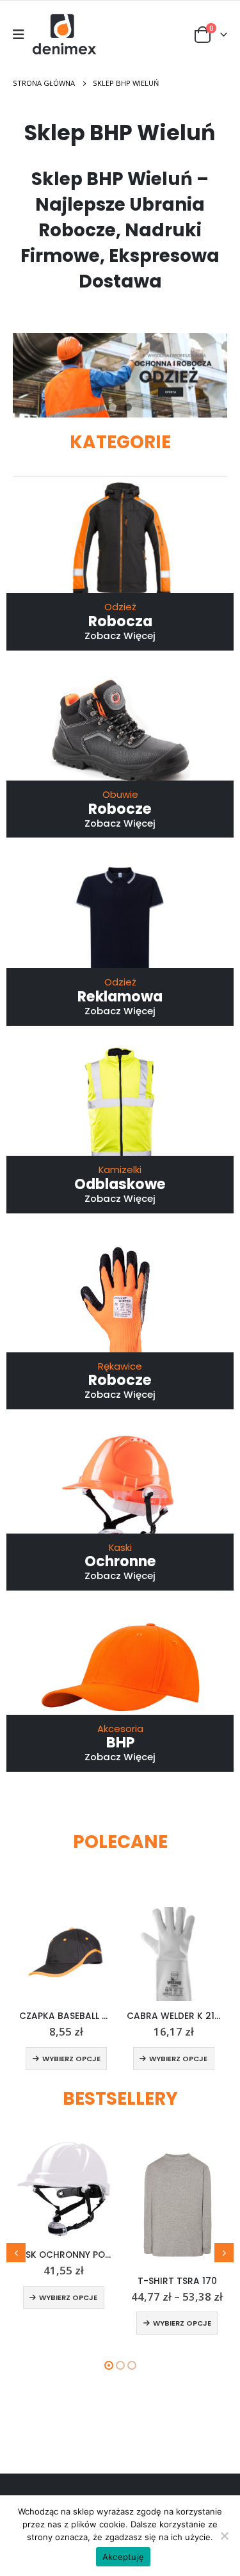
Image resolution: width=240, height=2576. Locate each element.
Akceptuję (123, 2557)
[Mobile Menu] (23, 35)
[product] (67, 1954)
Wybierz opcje (71, 2059)
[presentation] (16, 2253)
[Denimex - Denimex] (65, 35)
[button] (113, 407)
